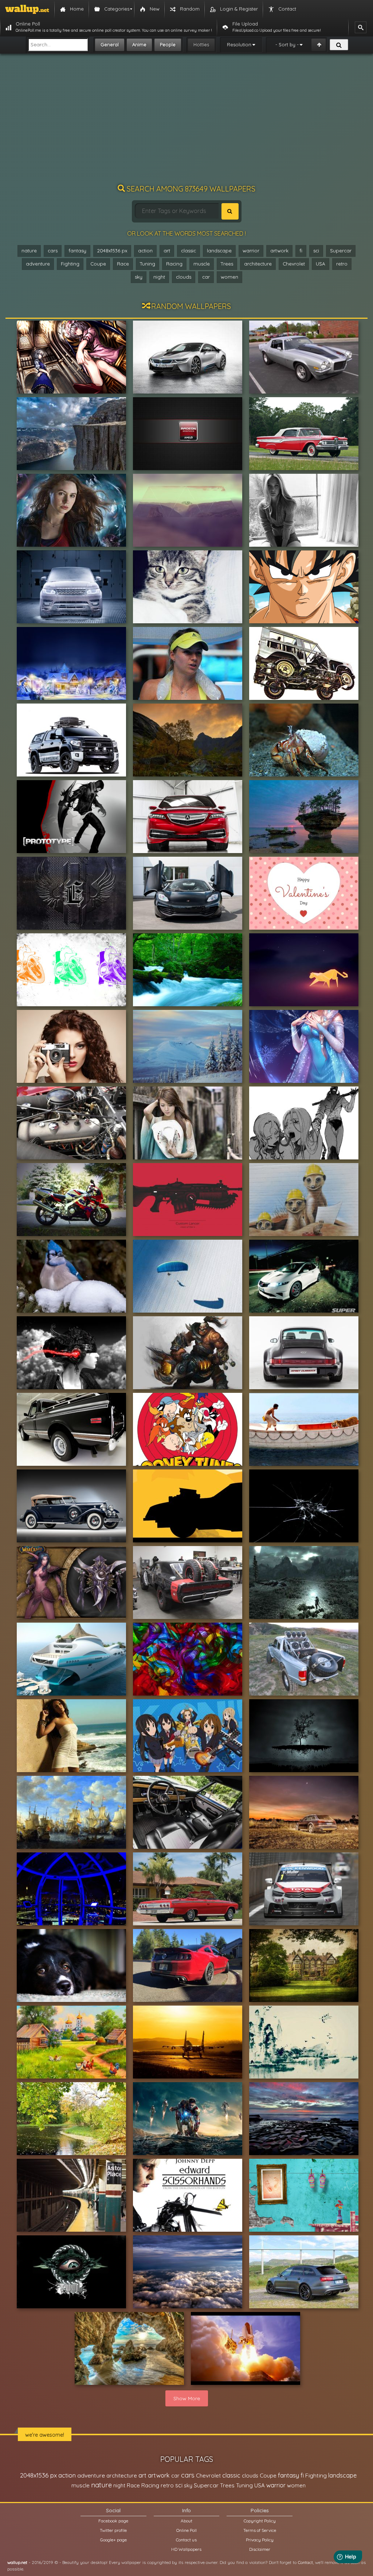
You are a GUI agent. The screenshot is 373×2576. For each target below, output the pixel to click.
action (145, 251)
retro (342, 264)
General (110, 44)
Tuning (148, 264)
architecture (258, 264)
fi (301, 251)
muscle (202, 264)
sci (316, 251)
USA (321, 264)
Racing (174, 264)
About (186, 2521)
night (159, 277)
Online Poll (186, 2530)
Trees (227, 264)
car (206, 277)
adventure (38, 264)
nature (29, 251)
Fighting (70, 264)
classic (189, 251)
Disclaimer (260, 2549)
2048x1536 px (112, 251)
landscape (219, 251)
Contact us (186, 2540)
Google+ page (113, 2540)
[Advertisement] (186, 122)
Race (123, 264)
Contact (305, 2562)
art (167, 251)
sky (139, 277)
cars (53, 251)
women (229, 277)
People (168, 44)
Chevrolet (294, 264)
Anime (139, 44)
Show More (187, 2398)
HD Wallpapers (186, 2549)
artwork (279, 251)
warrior (251, 251)
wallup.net (17, 2562)
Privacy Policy (260, 2540)
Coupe (98, 264)
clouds (184, 277)
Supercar (341, 251)
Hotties (201, 44)
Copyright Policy (260, 2521)
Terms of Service (260, 2530)
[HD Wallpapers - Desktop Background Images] (27, 9)
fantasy (77, 251)
